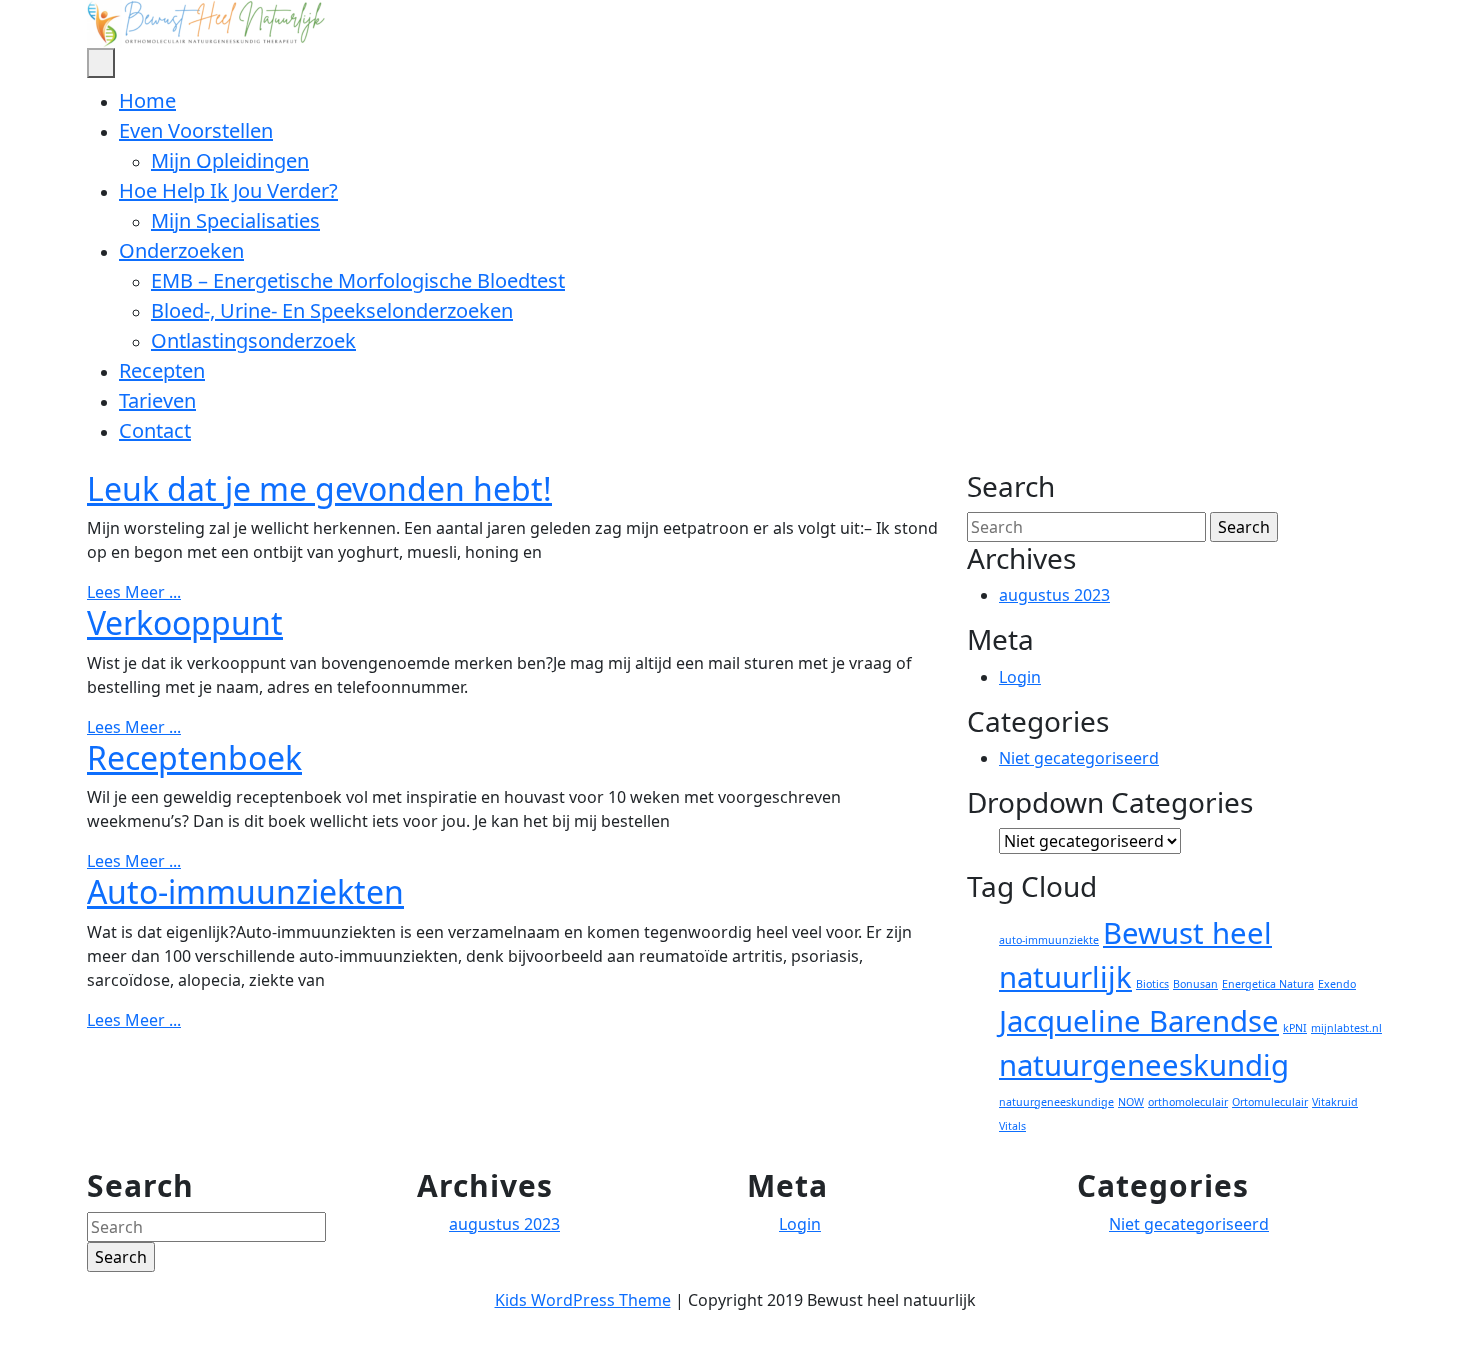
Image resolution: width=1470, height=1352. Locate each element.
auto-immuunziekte (1049, 940)
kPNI (1295, 1028)
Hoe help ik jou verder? (228, 190)
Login (1020, 677)
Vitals (1012, 1126)
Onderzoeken (181, 250)
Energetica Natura (1268, 984)
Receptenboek (194, 757)
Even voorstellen (196, 130)
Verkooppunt (185, 622)
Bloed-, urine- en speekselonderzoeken (332, 310)
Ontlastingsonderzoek (253, 340)
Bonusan (1195, 984)
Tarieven (157, 400)
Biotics (1152, 984)
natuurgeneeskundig (1144, 1065)
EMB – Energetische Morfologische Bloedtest (358, 280)
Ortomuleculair (1270, 1102)
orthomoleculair (1188, 1102)
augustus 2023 (1054, 595)
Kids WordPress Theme (583, 1300)
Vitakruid (1335, 1102)
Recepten (162, 370)
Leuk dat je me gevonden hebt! (319, 488)
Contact (155, 430)
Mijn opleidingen (230, 160)
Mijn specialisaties (235, 220)
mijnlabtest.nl (1346, 1028)
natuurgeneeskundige (1056, 1102)
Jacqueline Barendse (1139, 1021)
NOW (1131, 1102)
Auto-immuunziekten (245, 891)
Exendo (1337, 984)
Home (147, 100)
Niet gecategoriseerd (1079, 758)
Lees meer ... (140, 594)
